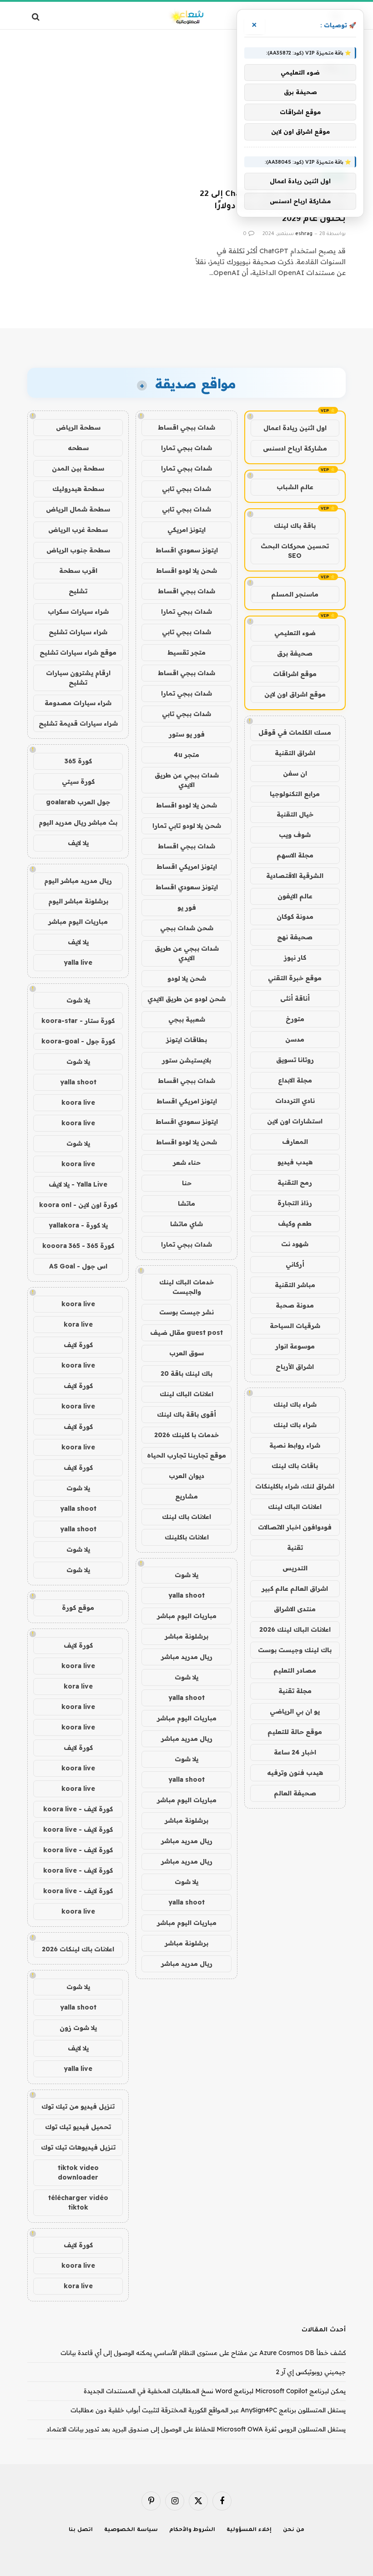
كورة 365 (78, 761)
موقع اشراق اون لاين (295, 694)
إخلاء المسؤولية (249, 2530)
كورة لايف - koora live (78, 1809)
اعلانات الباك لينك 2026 (295, 1629)
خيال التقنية (295, 814)
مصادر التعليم (295, 1670)
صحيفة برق (295, 653)
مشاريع (186, 1496)
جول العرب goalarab (78, 802)
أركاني (295, 1264)
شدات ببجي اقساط (186, 427)
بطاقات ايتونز (186, 1040)
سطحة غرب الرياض (78, 530)
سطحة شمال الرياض (78, 509)
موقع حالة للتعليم (295, 1732)
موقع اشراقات (295, 674)
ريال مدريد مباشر (187, 1657)
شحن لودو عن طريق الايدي (186, 999)
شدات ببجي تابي (186, 489)
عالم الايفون (295, 896)
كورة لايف (78, 1345)
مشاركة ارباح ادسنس (295, 448)
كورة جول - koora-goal (78, 1041)
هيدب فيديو (295, 1162)
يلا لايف (78, 843)
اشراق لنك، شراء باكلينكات (295, 1486)
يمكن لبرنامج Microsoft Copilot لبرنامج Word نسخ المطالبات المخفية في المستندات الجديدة (215, 2391)
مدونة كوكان (295, 917)
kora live (78, 1324)
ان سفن (295, 773)
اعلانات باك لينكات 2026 (78, 1949)
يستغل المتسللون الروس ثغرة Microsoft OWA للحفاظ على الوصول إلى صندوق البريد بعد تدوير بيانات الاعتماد (196, 2429)
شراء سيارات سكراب (78, 611)
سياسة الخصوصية (131, 2530)
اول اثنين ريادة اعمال (295, 428)
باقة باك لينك (295, 526)
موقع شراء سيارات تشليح (78, 652)
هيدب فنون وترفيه (295, 1773)
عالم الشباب (295, 487)
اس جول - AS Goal (78, 1266)
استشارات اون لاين (295, 1121)
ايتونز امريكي (186, 530)
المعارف (295, 1142)
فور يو (187, 907)
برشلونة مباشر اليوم (78, 901)
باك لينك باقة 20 (186, 1373)
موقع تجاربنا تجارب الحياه (186, 1455)
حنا (187, 1183)
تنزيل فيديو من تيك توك (78, 2106)
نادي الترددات (295, 1101)
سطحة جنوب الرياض (78, 550)
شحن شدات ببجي (187, 928)
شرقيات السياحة (295, 1326)
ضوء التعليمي (295, 633)
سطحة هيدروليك (78, 489)
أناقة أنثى (295, 998)
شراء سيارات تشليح (78, 632)
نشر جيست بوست (186, 1312)
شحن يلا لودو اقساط (186, 571)
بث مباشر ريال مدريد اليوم (78, 822)
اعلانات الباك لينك (295, 1507)
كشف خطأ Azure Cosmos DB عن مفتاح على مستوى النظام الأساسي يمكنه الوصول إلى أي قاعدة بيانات (203, 2353)
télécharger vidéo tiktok (78, 2203)
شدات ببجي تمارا (186, 448)
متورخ (295, 1019)
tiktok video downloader (78, 2173)
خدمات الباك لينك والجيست (186, 1287)
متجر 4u (186, 755)
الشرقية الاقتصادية (295, 876)
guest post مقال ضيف (186, 1333)
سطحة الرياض (78, 427)
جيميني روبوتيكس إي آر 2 (311, 2372)
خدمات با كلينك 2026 (186, 1435)
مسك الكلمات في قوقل (295, 732)
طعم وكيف (295, 1223)
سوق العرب (186, 1353)
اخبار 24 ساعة (295, 1752)
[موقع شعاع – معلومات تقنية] (186, 17)
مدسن (295, 1039)
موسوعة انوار (295, 1346)
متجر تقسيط (186, 652)
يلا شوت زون (78, 2028)
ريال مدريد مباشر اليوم (78, 881)
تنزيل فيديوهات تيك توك (78, 2147)
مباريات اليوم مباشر (187, 1616)
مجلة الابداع (295, 1080)
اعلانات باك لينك (186, 1517)
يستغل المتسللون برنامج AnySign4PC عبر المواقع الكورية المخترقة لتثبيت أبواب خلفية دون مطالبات (208, 2410)
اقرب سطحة (78, 571)
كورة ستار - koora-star (78, 1021)
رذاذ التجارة (295, 1203)
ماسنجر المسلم (295, 594)
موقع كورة (78, 1608)
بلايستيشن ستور (186, 1060)
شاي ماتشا (186, 1224)
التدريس (295, 1568)
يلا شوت (186, 1575)
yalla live (78, 962)
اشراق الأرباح (295, 1367)
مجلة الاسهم (295, 855)
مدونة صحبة (295, 1305)
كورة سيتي (78, 782)
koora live (78, 1103)
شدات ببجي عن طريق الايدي (187, 780)
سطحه (78, 448)
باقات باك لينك (295, 1466)
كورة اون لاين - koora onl (78, 1205)
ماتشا (186, 1203)
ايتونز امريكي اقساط (187, 867)
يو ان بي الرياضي (295, 1711)
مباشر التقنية (295, 1285)
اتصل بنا (81, 2530)
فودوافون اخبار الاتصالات (295, 1527)
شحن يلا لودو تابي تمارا (187, 826)
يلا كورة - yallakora (78, 1225)
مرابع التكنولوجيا (295, 794)
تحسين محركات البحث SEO (295, 551)
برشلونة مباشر (186, 1636)
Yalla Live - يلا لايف (78, 1184)
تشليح (78, 591)
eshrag (304, 234)
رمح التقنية (295, 1183)
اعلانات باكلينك (187, 1537)
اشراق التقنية (295, 753)
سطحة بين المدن (78, 468)
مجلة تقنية (295, 1691)
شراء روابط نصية (295, 1445)
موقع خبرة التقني (295, 978)
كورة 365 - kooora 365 (78, 1246)
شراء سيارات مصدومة (78, 703)
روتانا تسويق (295, 1060)
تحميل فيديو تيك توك (78, 2127)
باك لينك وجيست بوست (295, 1650)
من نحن (294, 2530)
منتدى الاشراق (295, 1609)
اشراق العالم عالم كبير (295, 1589)
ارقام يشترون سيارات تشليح (78, 678)
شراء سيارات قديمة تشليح (78, 723)
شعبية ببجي (187, 1019)
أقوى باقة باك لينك (186, 1414)
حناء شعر (187, 1163)
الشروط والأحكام (192, 2530)
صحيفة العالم (295, 1793)
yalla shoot (186, 1595)
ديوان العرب (186, 1476)
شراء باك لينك (295, 1404)
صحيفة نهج (295, 937)
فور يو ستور (187, 734)
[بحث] (37, 17)
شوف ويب (295, 835)
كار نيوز (295, 957)
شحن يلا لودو (187, 978)
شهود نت (295, 1244)
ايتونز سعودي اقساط (187, 550)
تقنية (295, 1548)
